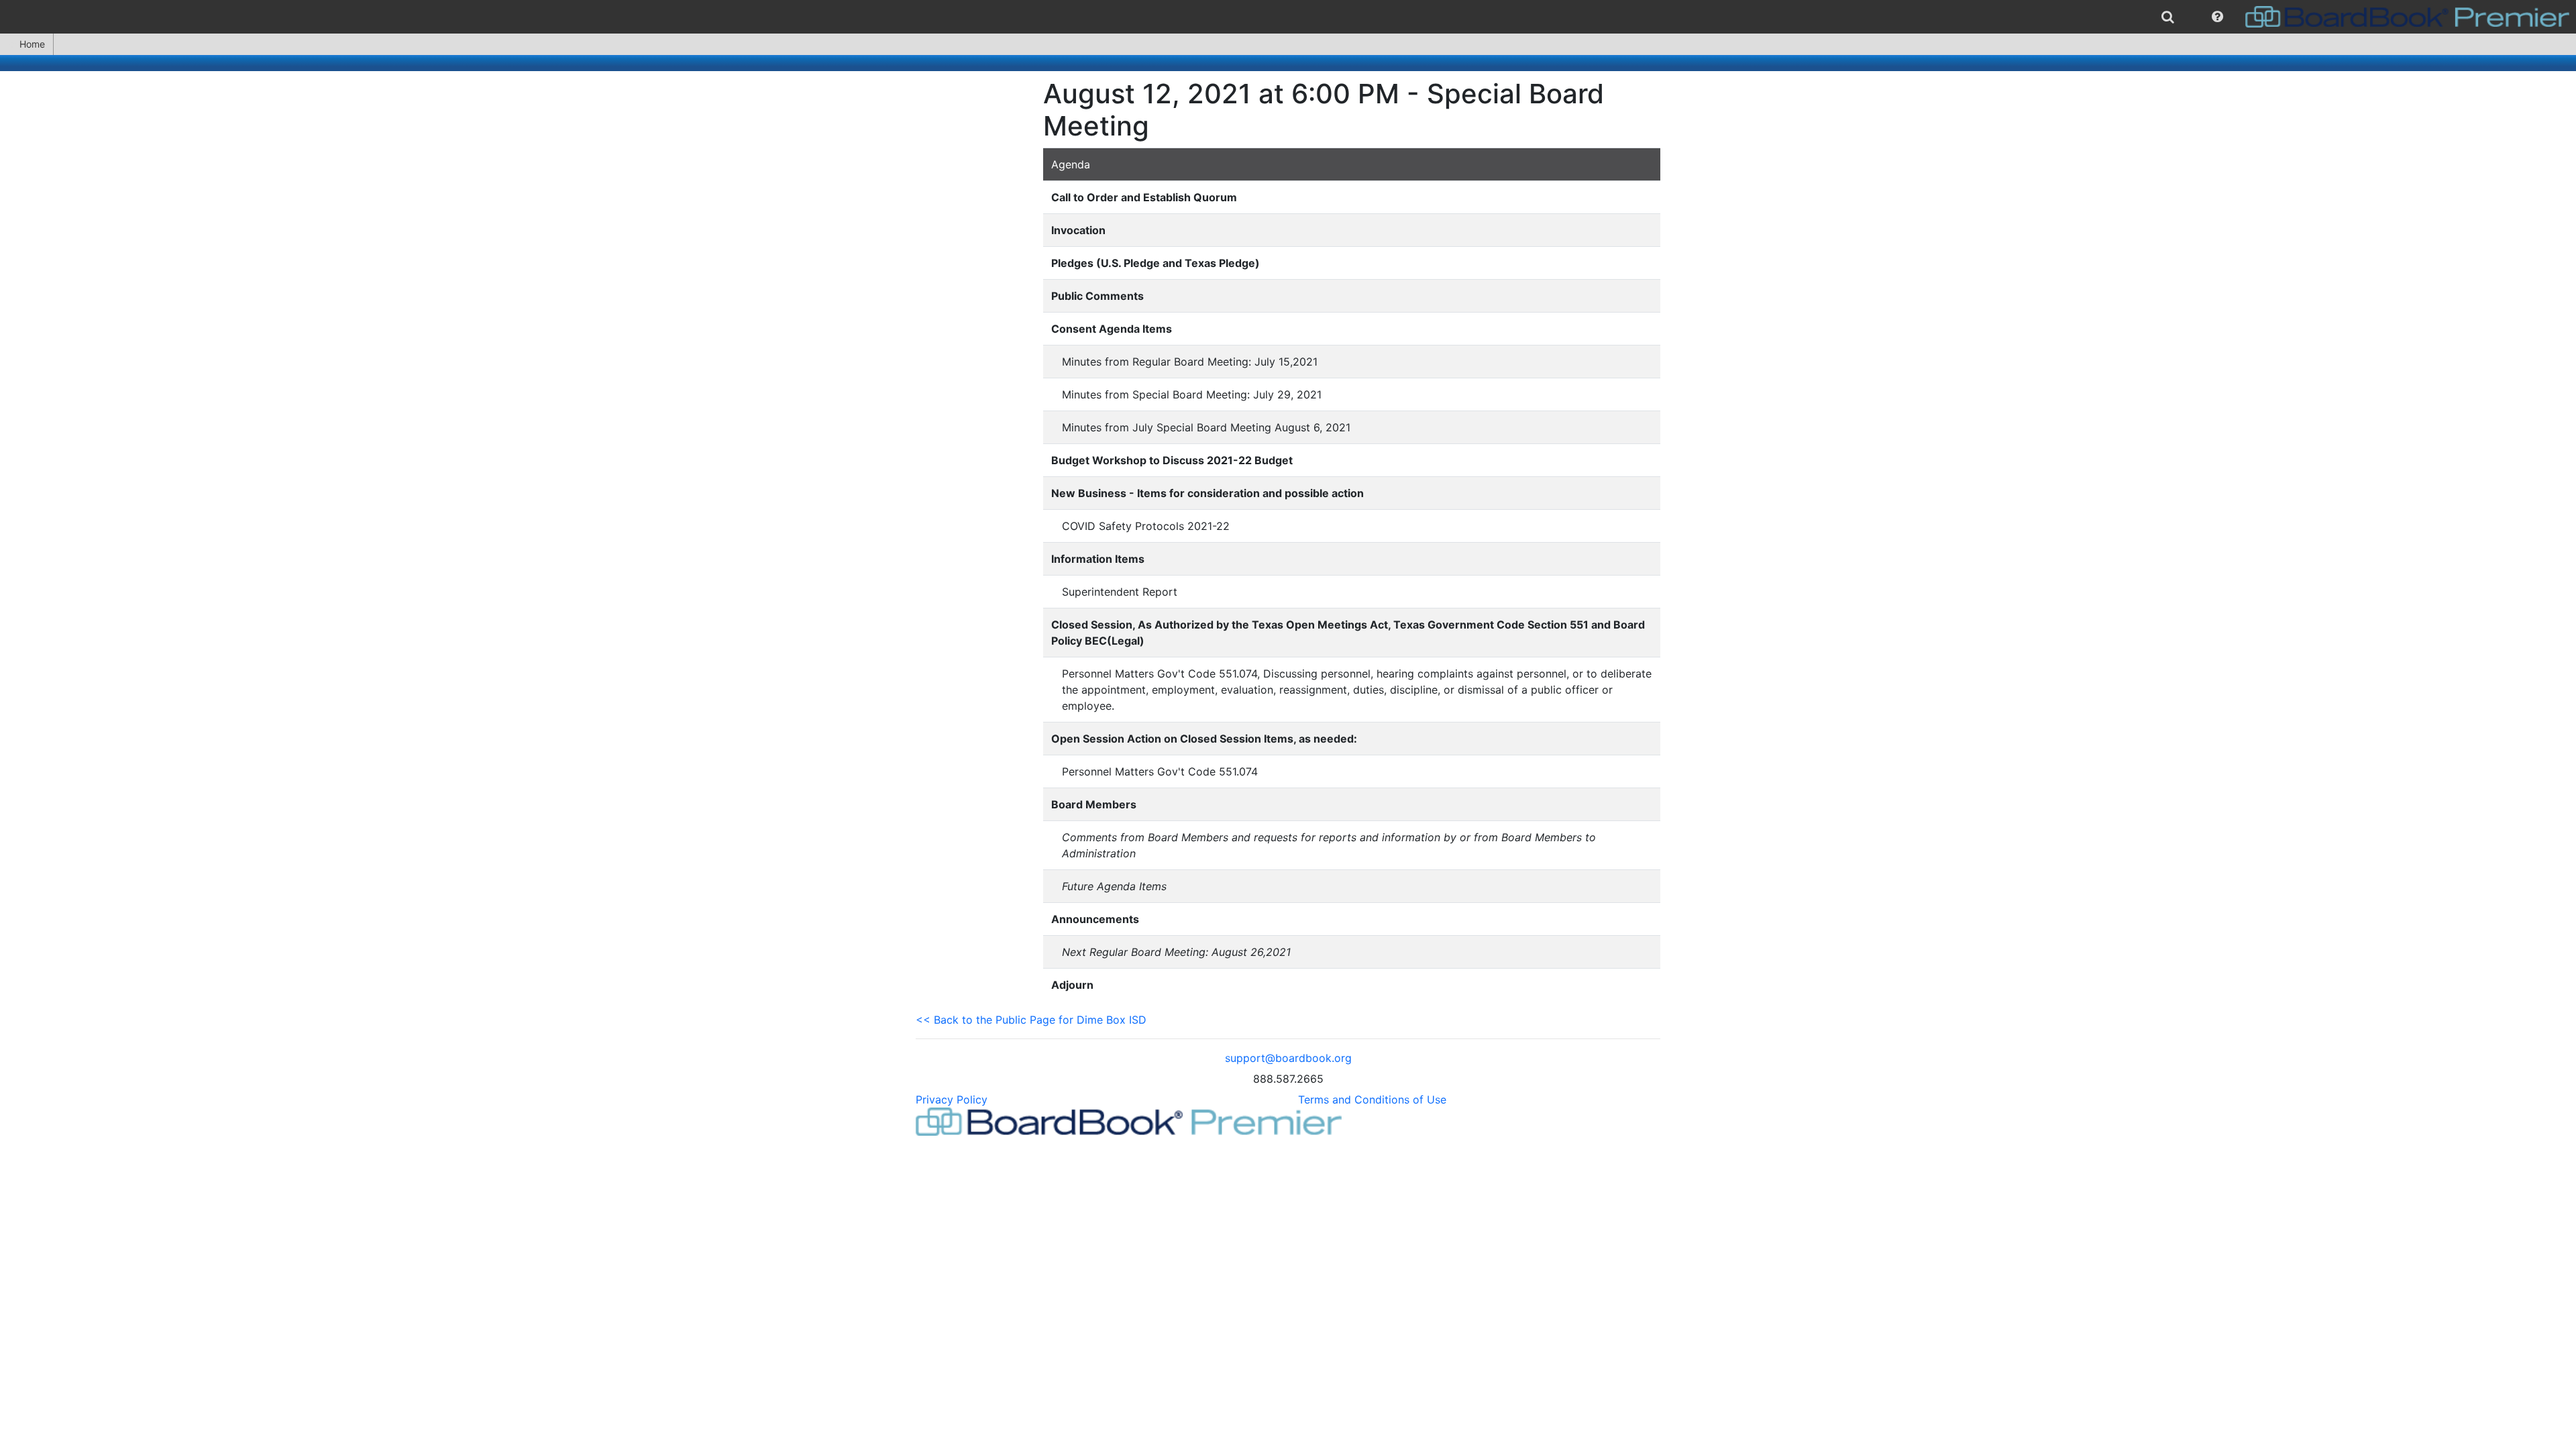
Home (32, 44)
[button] (2217, 17)
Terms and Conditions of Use (1372, 1099)
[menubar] (1288, 17)
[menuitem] (2168, 17)
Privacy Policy (952, 1099)
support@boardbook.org (1288, 1058)
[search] (2168, 17)
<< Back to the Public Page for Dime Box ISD (1031, 1020)
